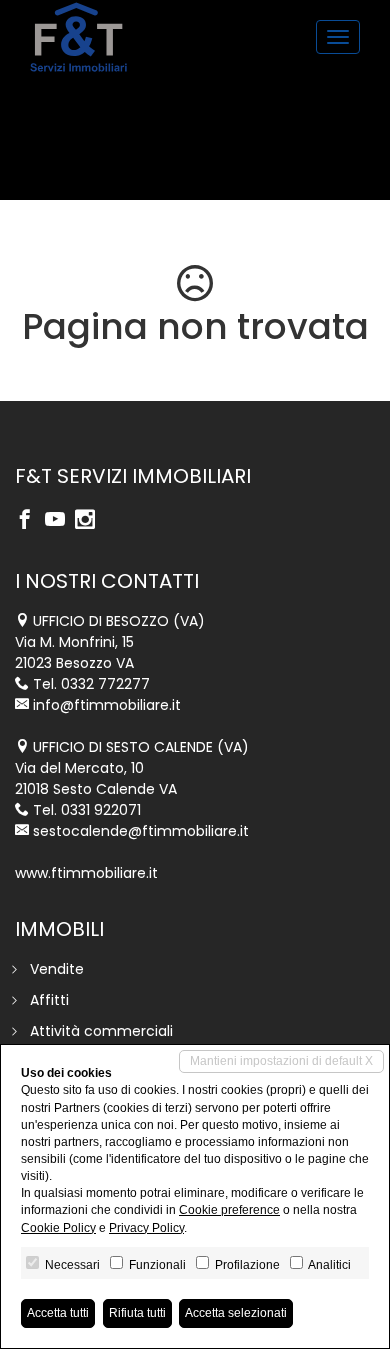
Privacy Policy (146, 1228)
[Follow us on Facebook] (30, 521)
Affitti (49, 1000)
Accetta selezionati (236, 1313)
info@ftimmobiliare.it (107, 705)
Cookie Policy (58, 1228)
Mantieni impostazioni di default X (281, 1061)
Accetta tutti (58, 1313)
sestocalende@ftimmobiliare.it (141, 831)
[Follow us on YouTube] (60, 521)
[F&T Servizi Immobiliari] (78, 37)
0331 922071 (101, 810)
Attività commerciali (101, 1031)
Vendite (57, 969)
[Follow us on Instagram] (90, 521)
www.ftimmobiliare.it (86, 873)
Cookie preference (229, 1210)
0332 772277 (105, 684)
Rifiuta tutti (137, 1313)
